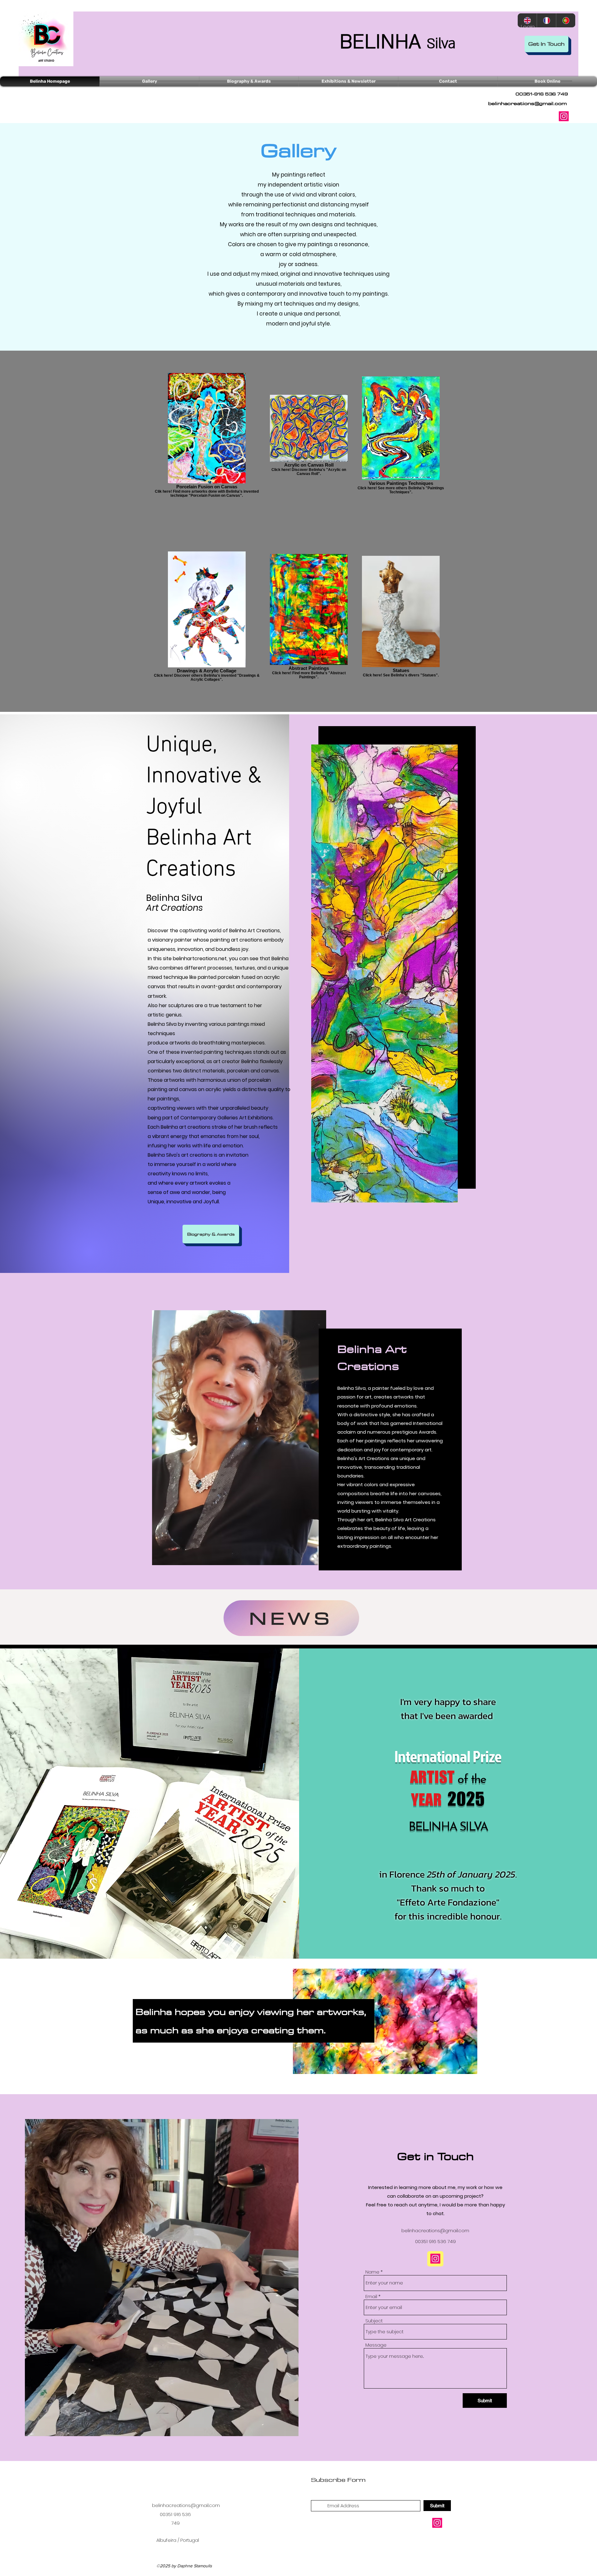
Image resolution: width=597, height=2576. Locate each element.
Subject (374, 2321)
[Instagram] (564, 116)
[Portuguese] (566, 20)
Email (371, 2296)
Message (376, 2345)
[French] (546, 20)
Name (372, 2272)
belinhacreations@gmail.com (528, 103)
